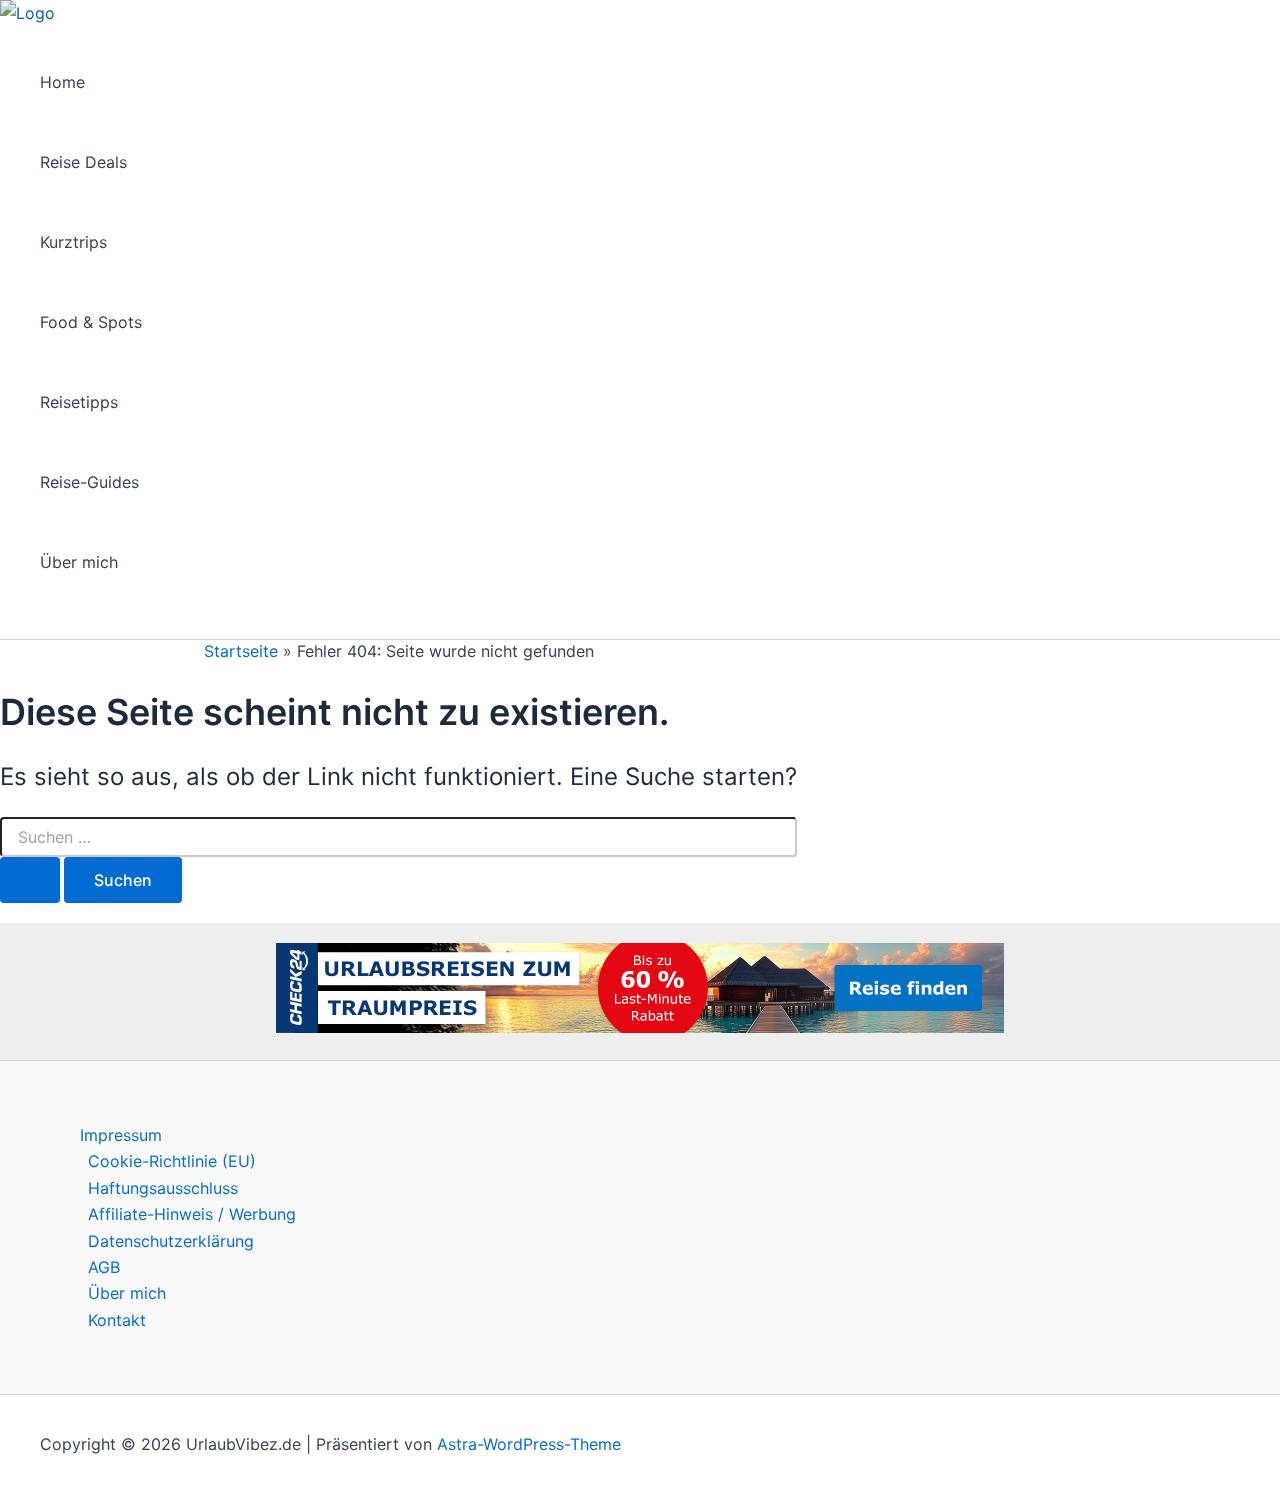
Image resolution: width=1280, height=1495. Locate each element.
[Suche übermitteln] (30, 880)
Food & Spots (91, 322)
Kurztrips (73, 242)
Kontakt (117, 1320)
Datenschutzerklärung (171, 1241)
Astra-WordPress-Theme (529, 1444)
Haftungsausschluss (163, 1188)
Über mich (79, 562)
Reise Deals (83, 162)
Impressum (121, 1135)
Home (62, 82)
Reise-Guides (89, 482)
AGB (104, 1267)
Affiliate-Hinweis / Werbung (192, 1214)
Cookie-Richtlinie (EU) (172, 1161)
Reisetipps (79, 402)
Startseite (241, 651)
